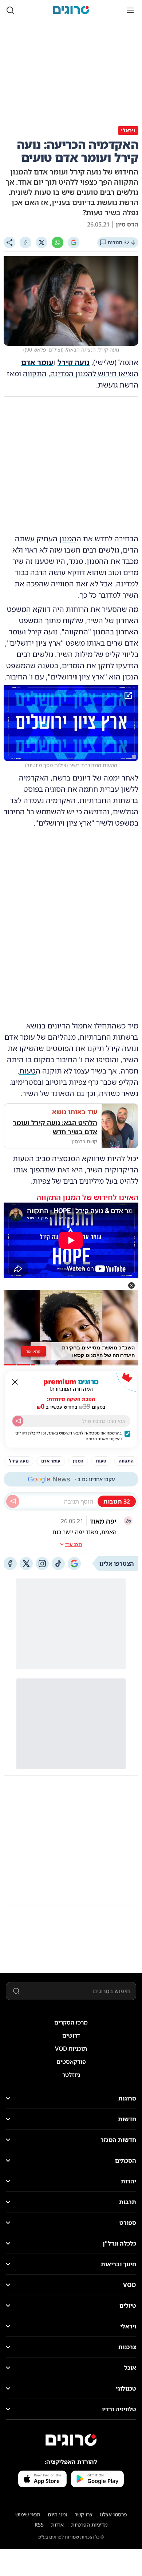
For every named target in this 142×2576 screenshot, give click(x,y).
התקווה (35, 374)
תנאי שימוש (28, 2514)
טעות (27, 1071)
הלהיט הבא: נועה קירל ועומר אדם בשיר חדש (55, 1127)
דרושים (71, 2035)
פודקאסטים (71, 2062)
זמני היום (58, 2514)
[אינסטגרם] (42, 1564)
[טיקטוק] (58, 1564)
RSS (39, 2525)
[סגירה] (15, 1382)
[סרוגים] (71, 2440)
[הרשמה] (18, 1421)
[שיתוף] (9, 242)
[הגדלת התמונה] (128, 695)
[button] (131, 1285)
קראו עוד (33, 1351)
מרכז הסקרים (71, 2022)
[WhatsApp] (58, 242)
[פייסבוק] (10, 1564)
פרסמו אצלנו (113, 2514)
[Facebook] (25, 242)
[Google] (74, 242)
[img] (71, 723)
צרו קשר (84, 2514)
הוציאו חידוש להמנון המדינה (94, 374)
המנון (68, 539)
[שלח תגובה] (13, 1501)
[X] (42, 242)
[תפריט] (130, 10)
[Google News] (74, 1564)
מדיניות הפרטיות (89, 2525)
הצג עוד (74, 1544)
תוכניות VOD (71, 2049)
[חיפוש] (10, 10)
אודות (57, 2525)
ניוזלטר (71, 2075)
